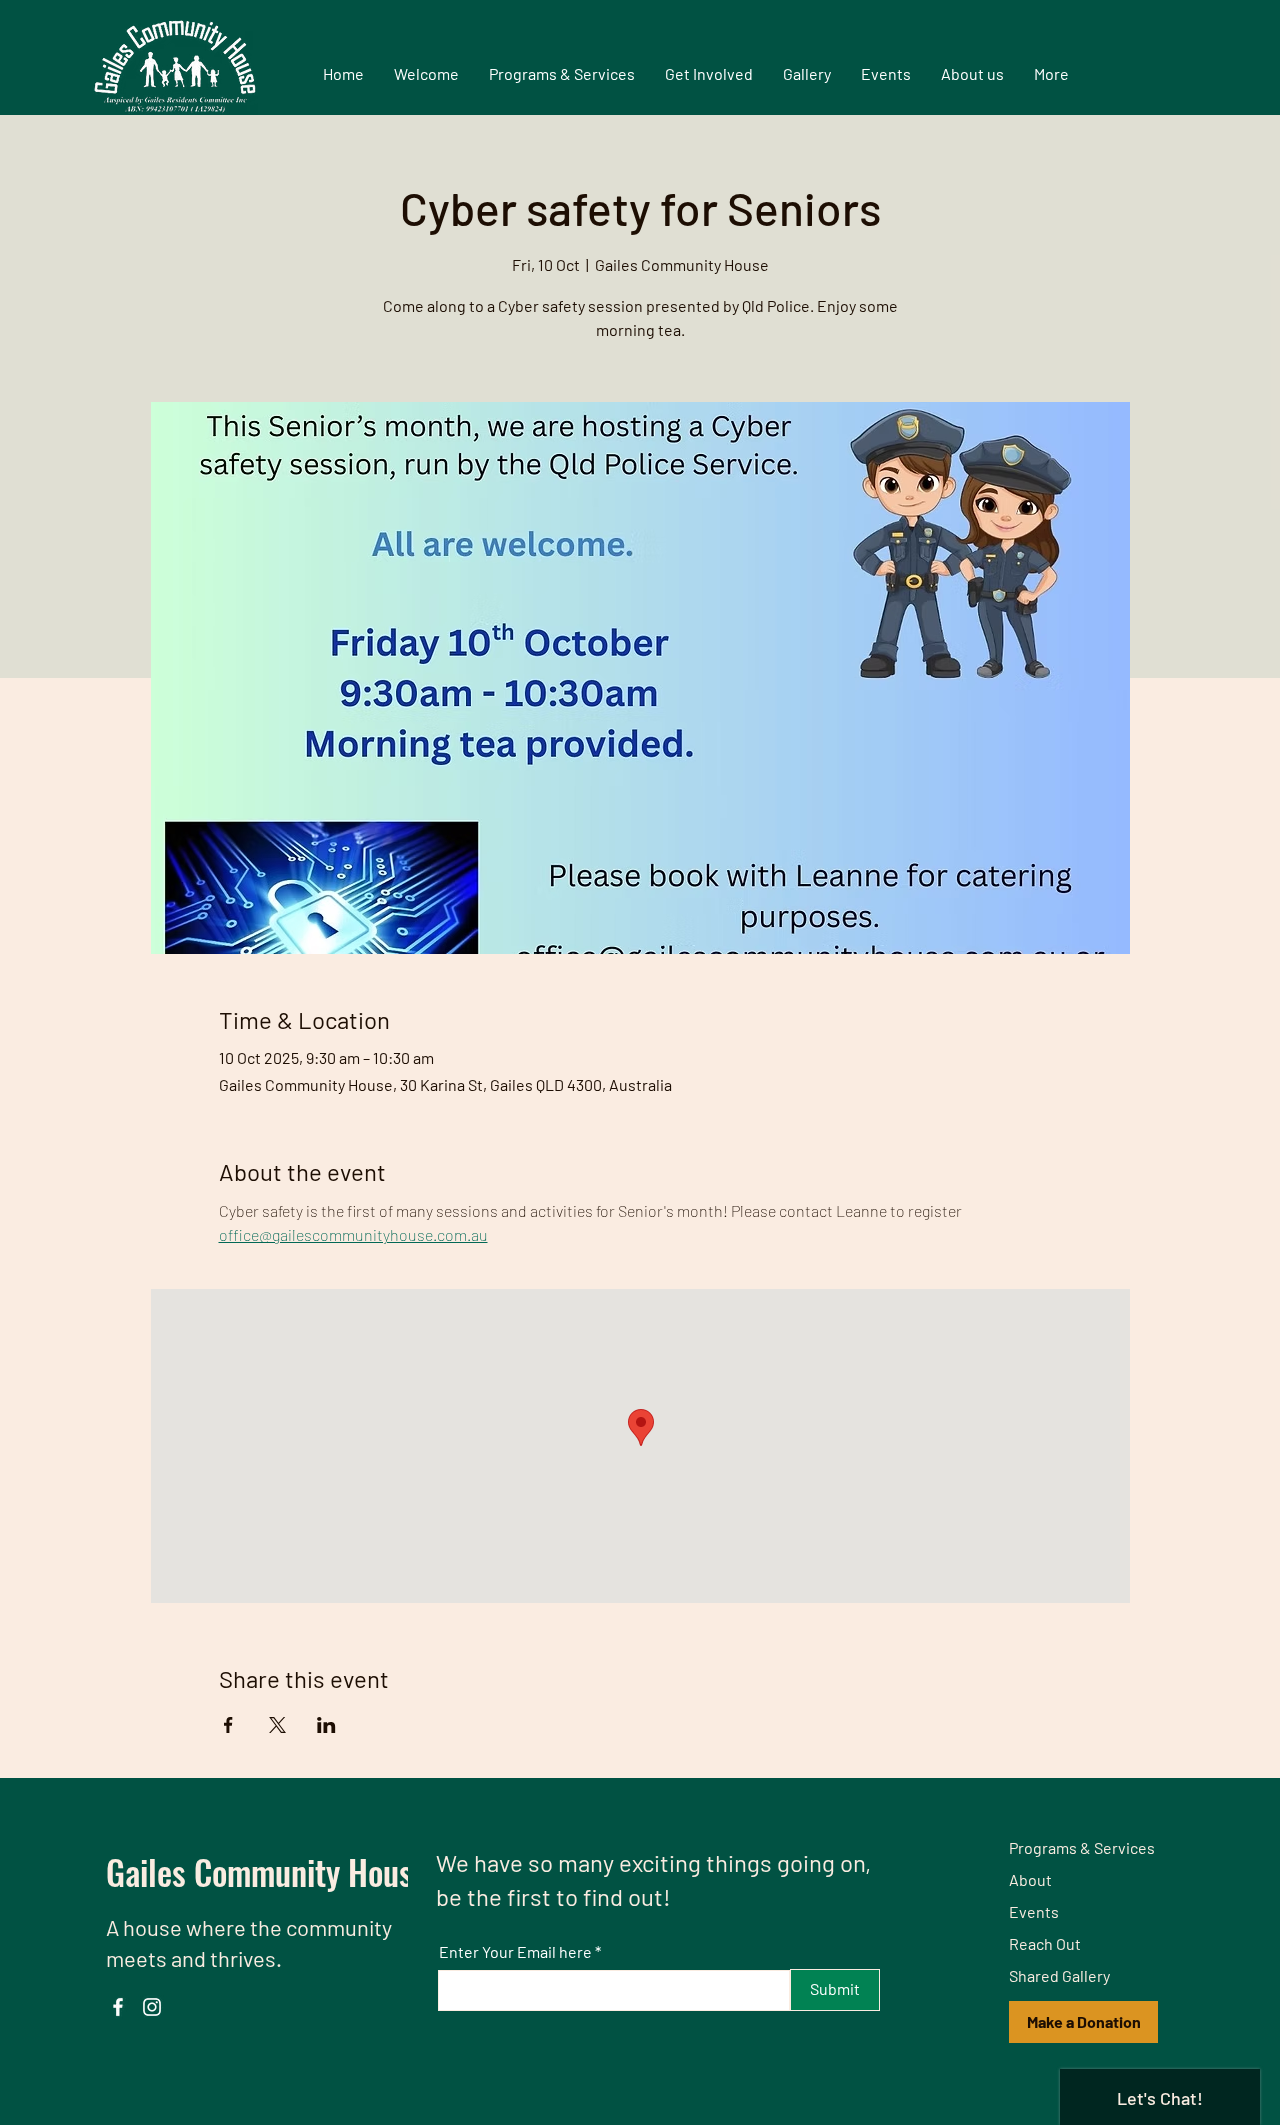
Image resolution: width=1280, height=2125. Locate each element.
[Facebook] (118, 2007)
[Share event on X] (277, 1725)
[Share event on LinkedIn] (326, 1725)
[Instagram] (152, 2007)
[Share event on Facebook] (228, 1725)
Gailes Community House (267, 1871)
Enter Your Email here (515, 1952)
